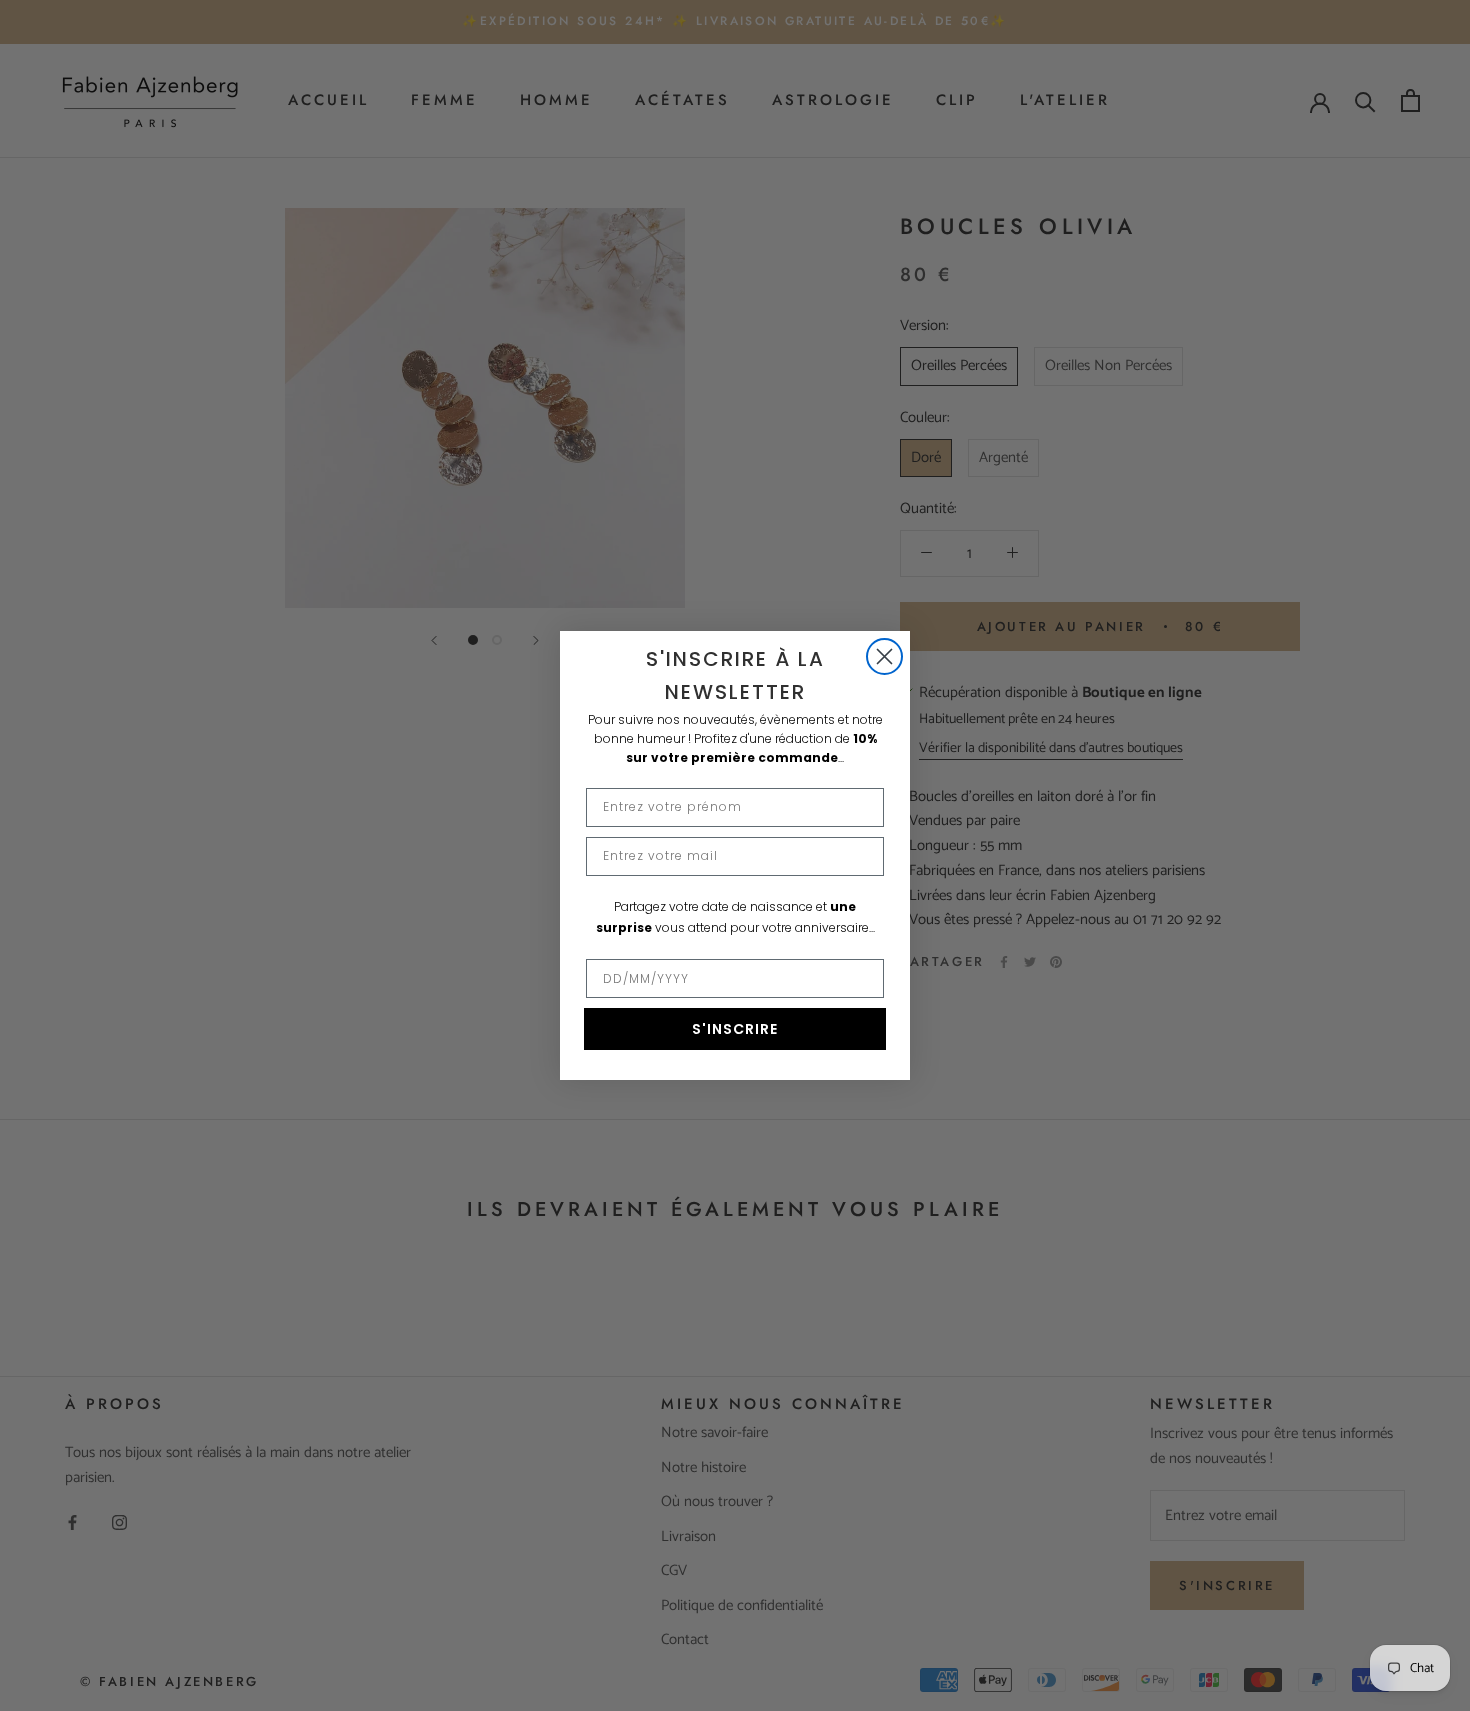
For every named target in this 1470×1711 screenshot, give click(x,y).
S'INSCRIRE (735, 1029)
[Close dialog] (884, 656)
